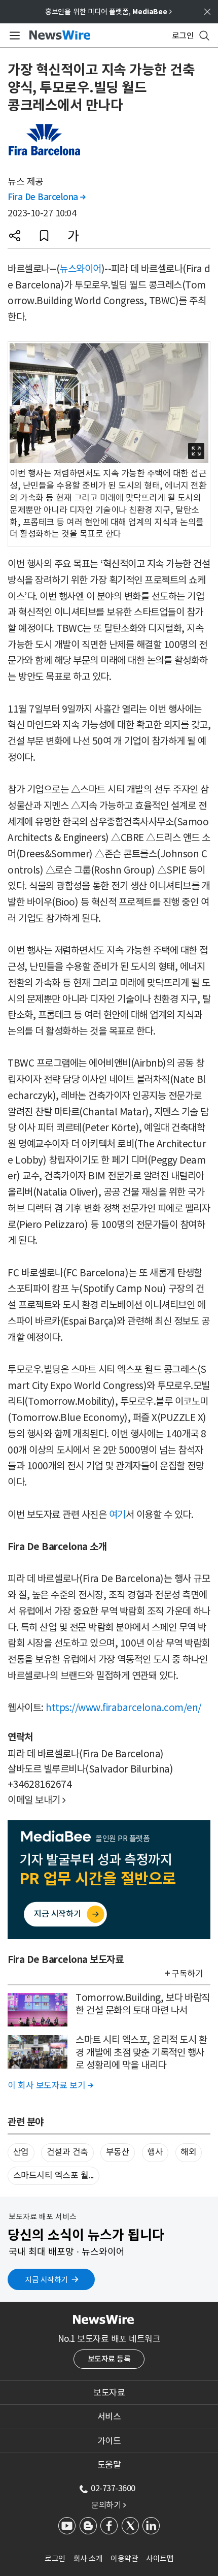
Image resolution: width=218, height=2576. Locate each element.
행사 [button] (155, 2152)
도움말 (109, 2465)
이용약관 (124, 2558)
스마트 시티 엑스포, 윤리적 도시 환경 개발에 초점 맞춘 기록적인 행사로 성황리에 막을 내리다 (141, 2052)
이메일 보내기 (37, 1800)
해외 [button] (188, 2152)
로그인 (55, 2558)
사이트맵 (160, 2558)
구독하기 (187, 1974)
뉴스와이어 (80, 269)
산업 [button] (21, 2152)
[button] (15, 236)
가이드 (109, 2441)
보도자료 (109, 2393)
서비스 (109, 2417)
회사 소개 (88, 2558)
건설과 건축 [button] (67, 2152)
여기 (117, 1515)
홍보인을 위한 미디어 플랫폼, (108, 12)
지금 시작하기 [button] (46, 2280)
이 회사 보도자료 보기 (50, 2085)
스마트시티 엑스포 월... (53, 2175)
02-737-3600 (113, 2488)
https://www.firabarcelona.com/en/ (123, 1708)
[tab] (109, 2393)
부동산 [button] (118, 2152)
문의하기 (108, 2505)
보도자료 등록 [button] (109, 2359)
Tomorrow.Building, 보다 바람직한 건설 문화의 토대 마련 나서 (143, 2004)
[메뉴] (13, 36)
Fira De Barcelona (47, 197)
